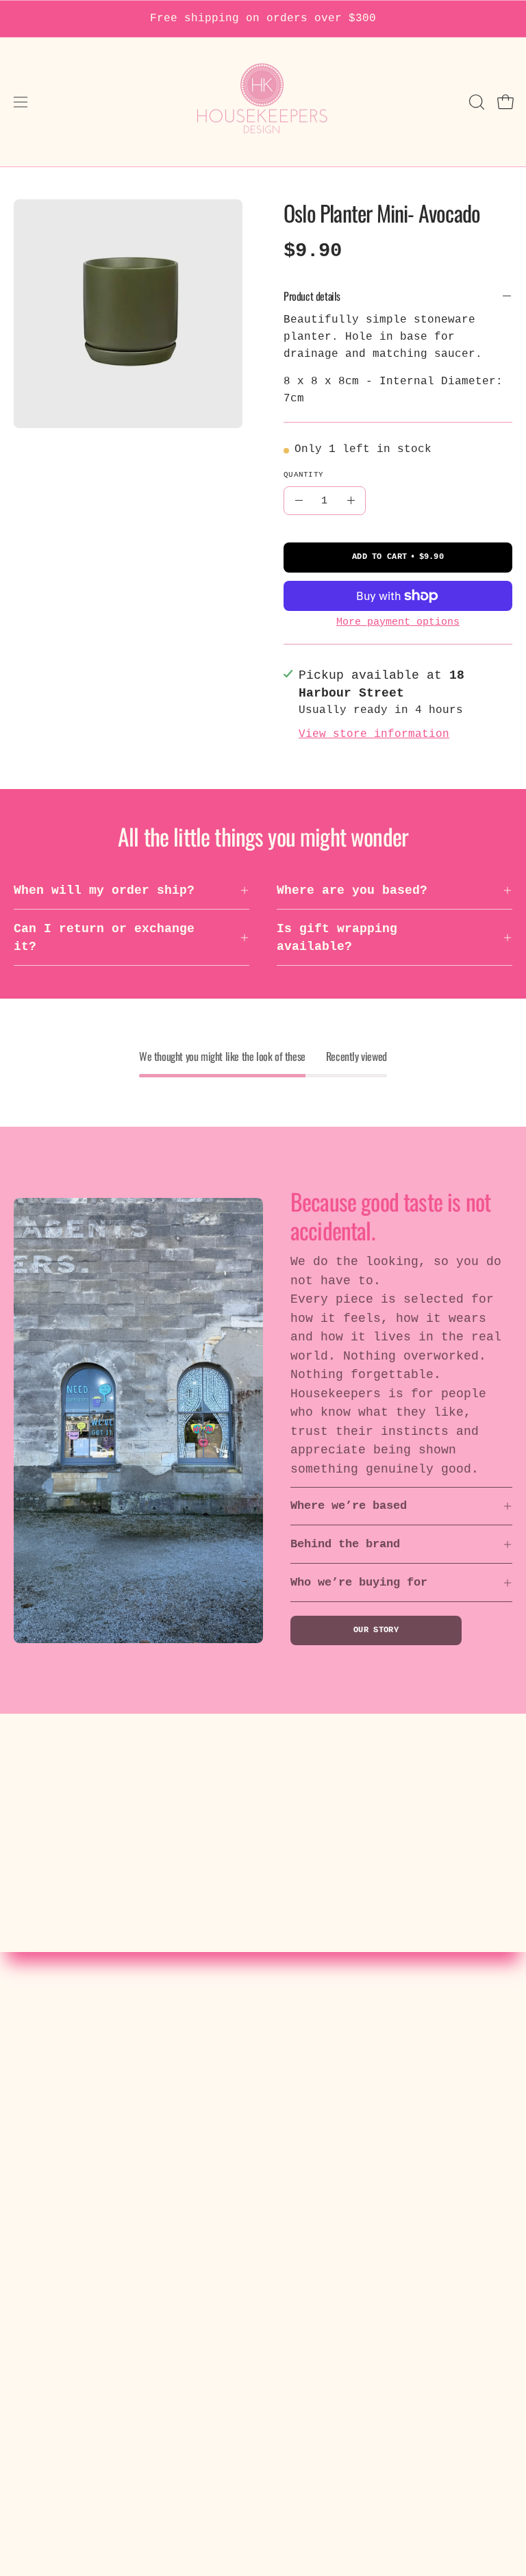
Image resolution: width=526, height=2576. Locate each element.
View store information (374, 734)
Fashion (303, 2096)
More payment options (398, 622)
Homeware (307, 2121)
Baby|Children (326, 2146)
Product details (312, 296)
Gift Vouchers (326, 2221)
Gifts (296, 2195)
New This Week (326, 2071)
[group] (263, 19)
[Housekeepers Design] (263, 102)
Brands (299, 2171)
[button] (475, 102)
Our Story (376, 1630)
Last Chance (318, 2245)
